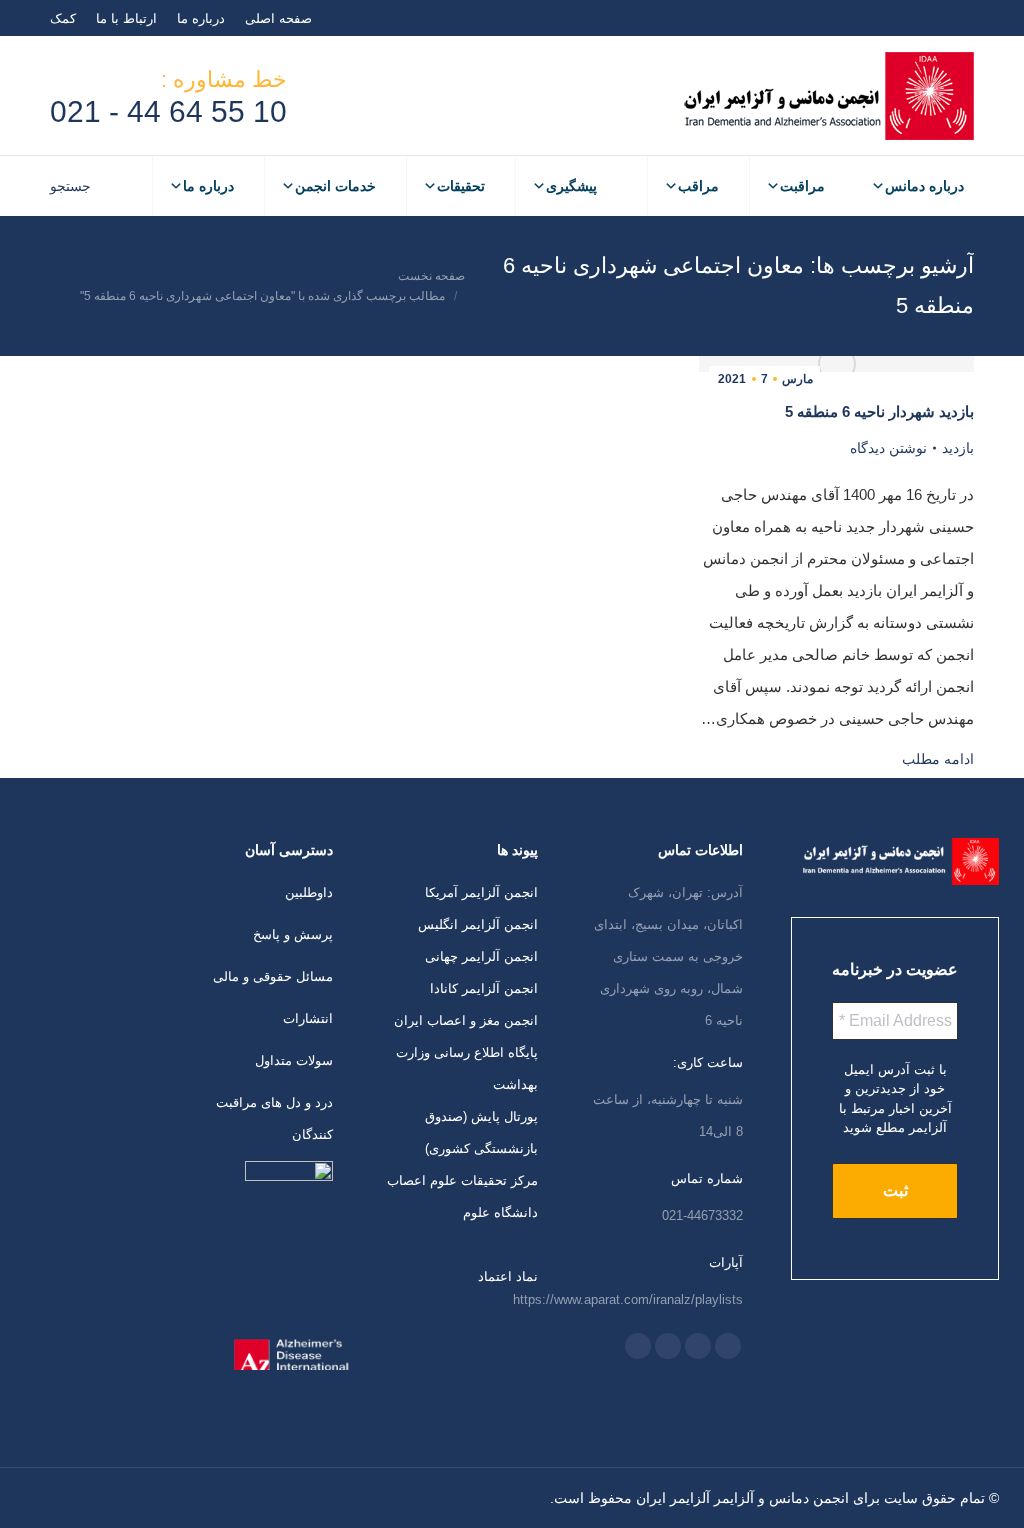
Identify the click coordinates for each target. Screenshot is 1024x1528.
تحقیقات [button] (461, 186)
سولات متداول (294, 1060)
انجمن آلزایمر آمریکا (481, 892)
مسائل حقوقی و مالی (273, 976)
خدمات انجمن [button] (335, 186)
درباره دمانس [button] (924, 186)
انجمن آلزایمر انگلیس (478, 924)
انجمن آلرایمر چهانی (481, 956)
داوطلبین (309, 892)
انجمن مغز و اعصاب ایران (466, 1020)
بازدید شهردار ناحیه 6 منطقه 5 (879, 411)
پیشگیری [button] (571, 186)
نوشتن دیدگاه (888, 448)
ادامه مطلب (938, 759)
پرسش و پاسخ (293, 934)
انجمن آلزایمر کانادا (484, 988)
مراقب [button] (698, 186)
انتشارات (308, 1018)
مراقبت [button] (802, 186)
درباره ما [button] (208, 186)
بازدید (958, 448)
